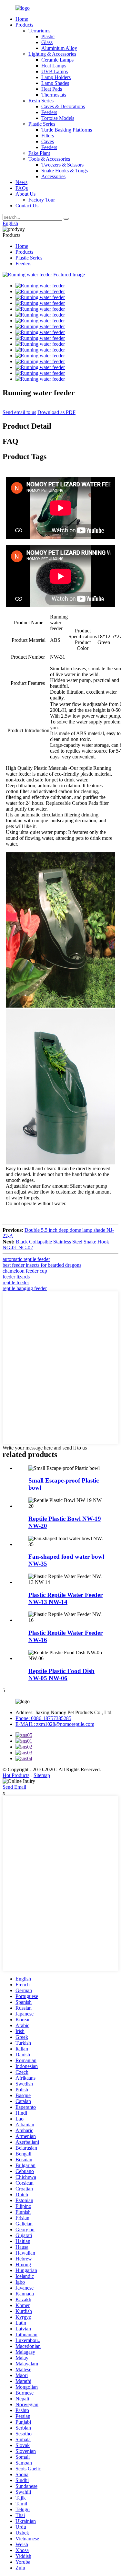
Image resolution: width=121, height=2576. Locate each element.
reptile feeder (16, 1282)
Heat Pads (52, 89)
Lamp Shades (55, 83)
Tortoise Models (58, 118)
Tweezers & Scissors (62, 165)
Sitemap (42, 1775)
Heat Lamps (54, 66)
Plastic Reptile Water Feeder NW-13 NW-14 (66, 1598)
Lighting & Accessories (52, 54)
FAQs (22, 188)
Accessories (53, 176)
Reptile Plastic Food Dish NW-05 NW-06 (61, 1675)
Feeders (49, 112)
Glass (47, 42)
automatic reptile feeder (26, 1259)
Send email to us (19, 412)
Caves (48, 141)
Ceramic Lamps (57, 60)
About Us (25, 194)
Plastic (48, 36)
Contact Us (27, 206)
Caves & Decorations (63, 106)
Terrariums (39, 31)
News (21, 182)
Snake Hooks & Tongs (65, 171)
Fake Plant (39, 153)
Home (22, 19)
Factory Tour (42, 200)
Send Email (14, 1787)
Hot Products (16, 1775)
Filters (48, 136)
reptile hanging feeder (25, 1288)
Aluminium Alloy (59, 48)
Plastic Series (42, 124)
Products (24, 25)
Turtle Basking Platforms (67, 130)
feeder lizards (16, 1277)
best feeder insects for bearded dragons (42, 1265)
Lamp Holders (56, 77)
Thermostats (54, 95)
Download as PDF (56, 412)
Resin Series (41, 101)
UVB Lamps (55, 71)
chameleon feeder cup (25, 1271)
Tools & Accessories (49, 159)
